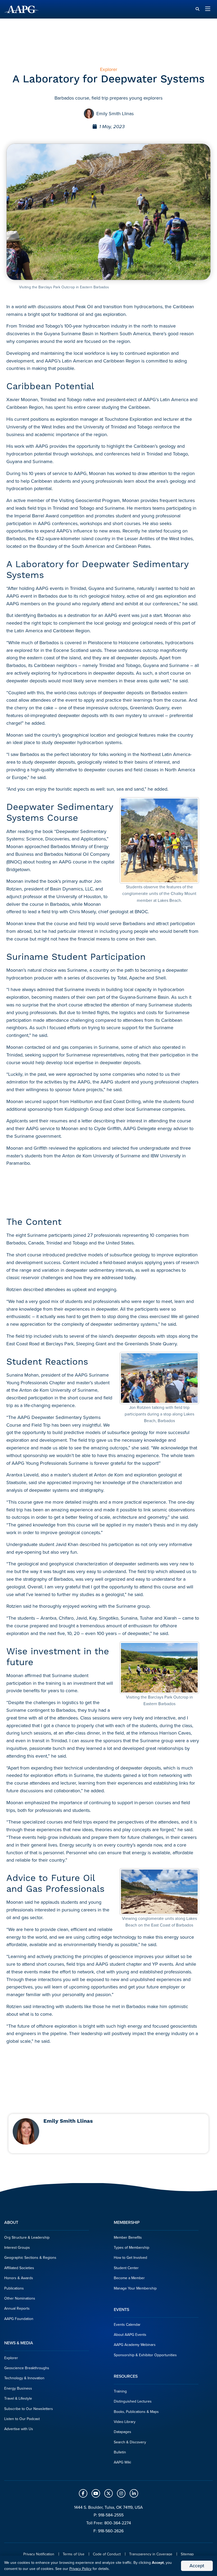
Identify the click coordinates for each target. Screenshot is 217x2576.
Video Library (125, 2422)
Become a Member (129, 2278)
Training (120, 2391)
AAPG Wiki (122, 2462)
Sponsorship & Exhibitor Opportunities (145, 2355)
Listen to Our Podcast (22, 2419)
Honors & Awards (19, 2278)
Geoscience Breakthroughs (27, 2368)
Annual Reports (17, 2308)
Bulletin (120, 2452)
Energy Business (18, 2388)
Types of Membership (132, 2248)
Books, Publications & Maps (136, 2412)
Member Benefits (128, 2237)
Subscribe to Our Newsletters (29, 2409)
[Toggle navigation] (208, 9)
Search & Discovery (130, 2442)
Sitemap (187, 2554)
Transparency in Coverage (151, 2554)
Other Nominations (20, 2298)
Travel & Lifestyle (18, 2398)
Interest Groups (17, 2248)
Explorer (11, 2358)
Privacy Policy (80, 2569)
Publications (14, 2288)
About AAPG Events (130, 2335)
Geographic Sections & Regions (30, 2258)
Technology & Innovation (24, 2378)
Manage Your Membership (135, 2288)
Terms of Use (74, 2554)
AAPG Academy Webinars (135, 2345)
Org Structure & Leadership (27, 2237)
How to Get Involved (130, 2258)
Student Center (126, 2268)
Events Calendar (127, 2325)
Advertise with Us (19, 2429)
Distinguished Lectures (133, 2401)
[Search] (197, 9)
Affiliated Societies (19, 2268)
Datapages (123, 2432)
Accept (197, 2566)
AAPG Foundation (19, 2319)
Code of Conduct (107, 2554)
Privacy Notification (39, 2554)
